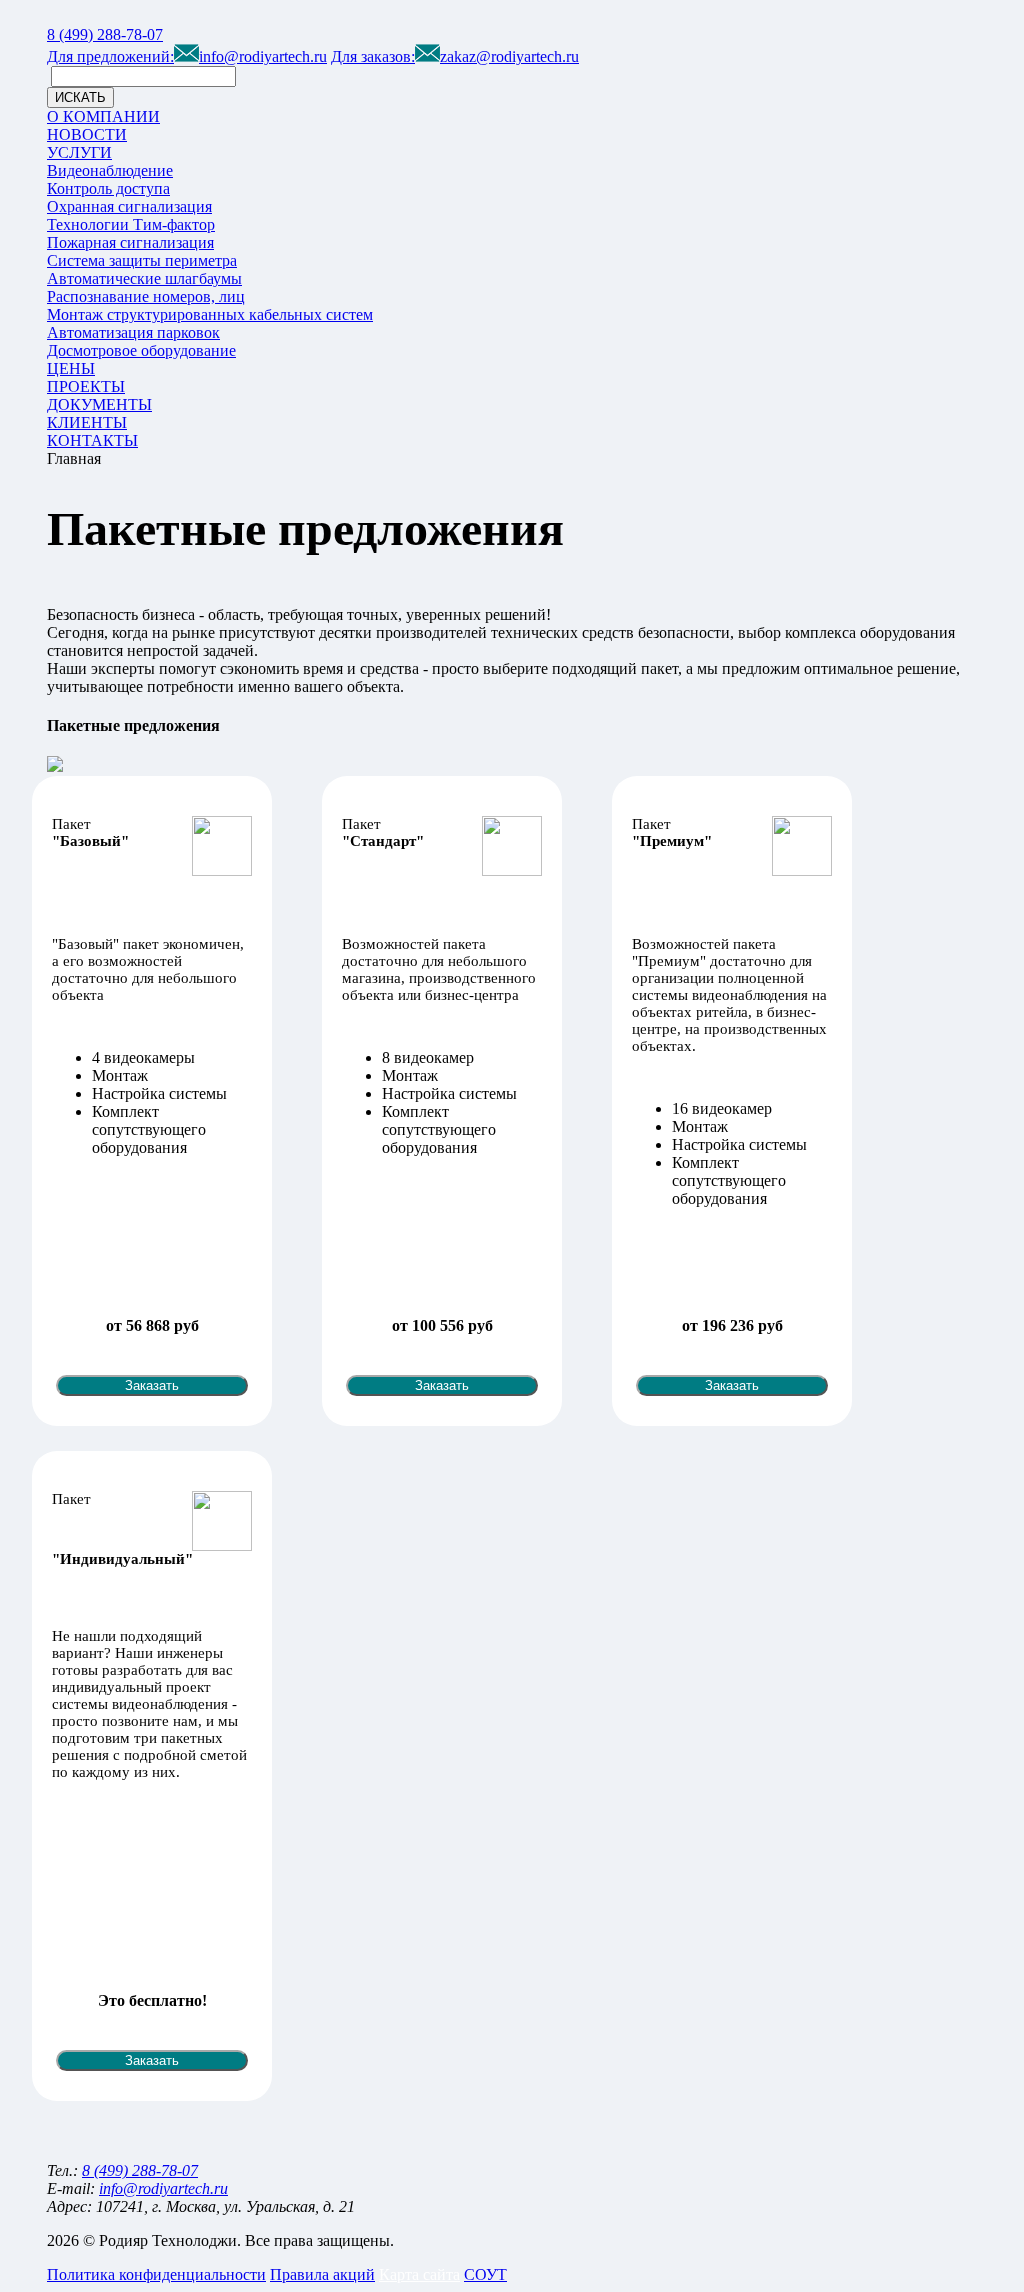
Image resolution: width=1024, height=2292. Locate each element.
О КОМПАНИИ (103, 116)
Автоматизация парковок (133, 332)
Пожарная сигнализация (130, 242)
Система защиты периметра (142, 260)
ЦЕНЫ (71, 368)
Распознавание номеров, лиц (146, 296)
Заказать (152, 1385)
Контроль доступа (108, 188)
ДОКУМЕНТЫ (99, 404)
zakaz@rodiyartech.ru (455, 56)
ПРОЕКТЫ (86, 386)
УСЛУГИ (79, 152)
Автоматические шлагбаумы (144, 278)
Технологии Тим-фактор (131, 224)
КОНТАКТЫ (92, 440)
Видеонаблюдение (110, 170)
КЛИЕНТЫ (87, 422)
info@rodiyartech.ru (187, 56)
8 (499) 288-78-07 (105, 34)
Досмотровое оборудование (141, 350)
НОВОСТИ (87, 134)
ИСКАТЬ (80, 97)
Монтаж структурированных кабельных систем (210, 314)
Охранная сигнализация (129, 206)
